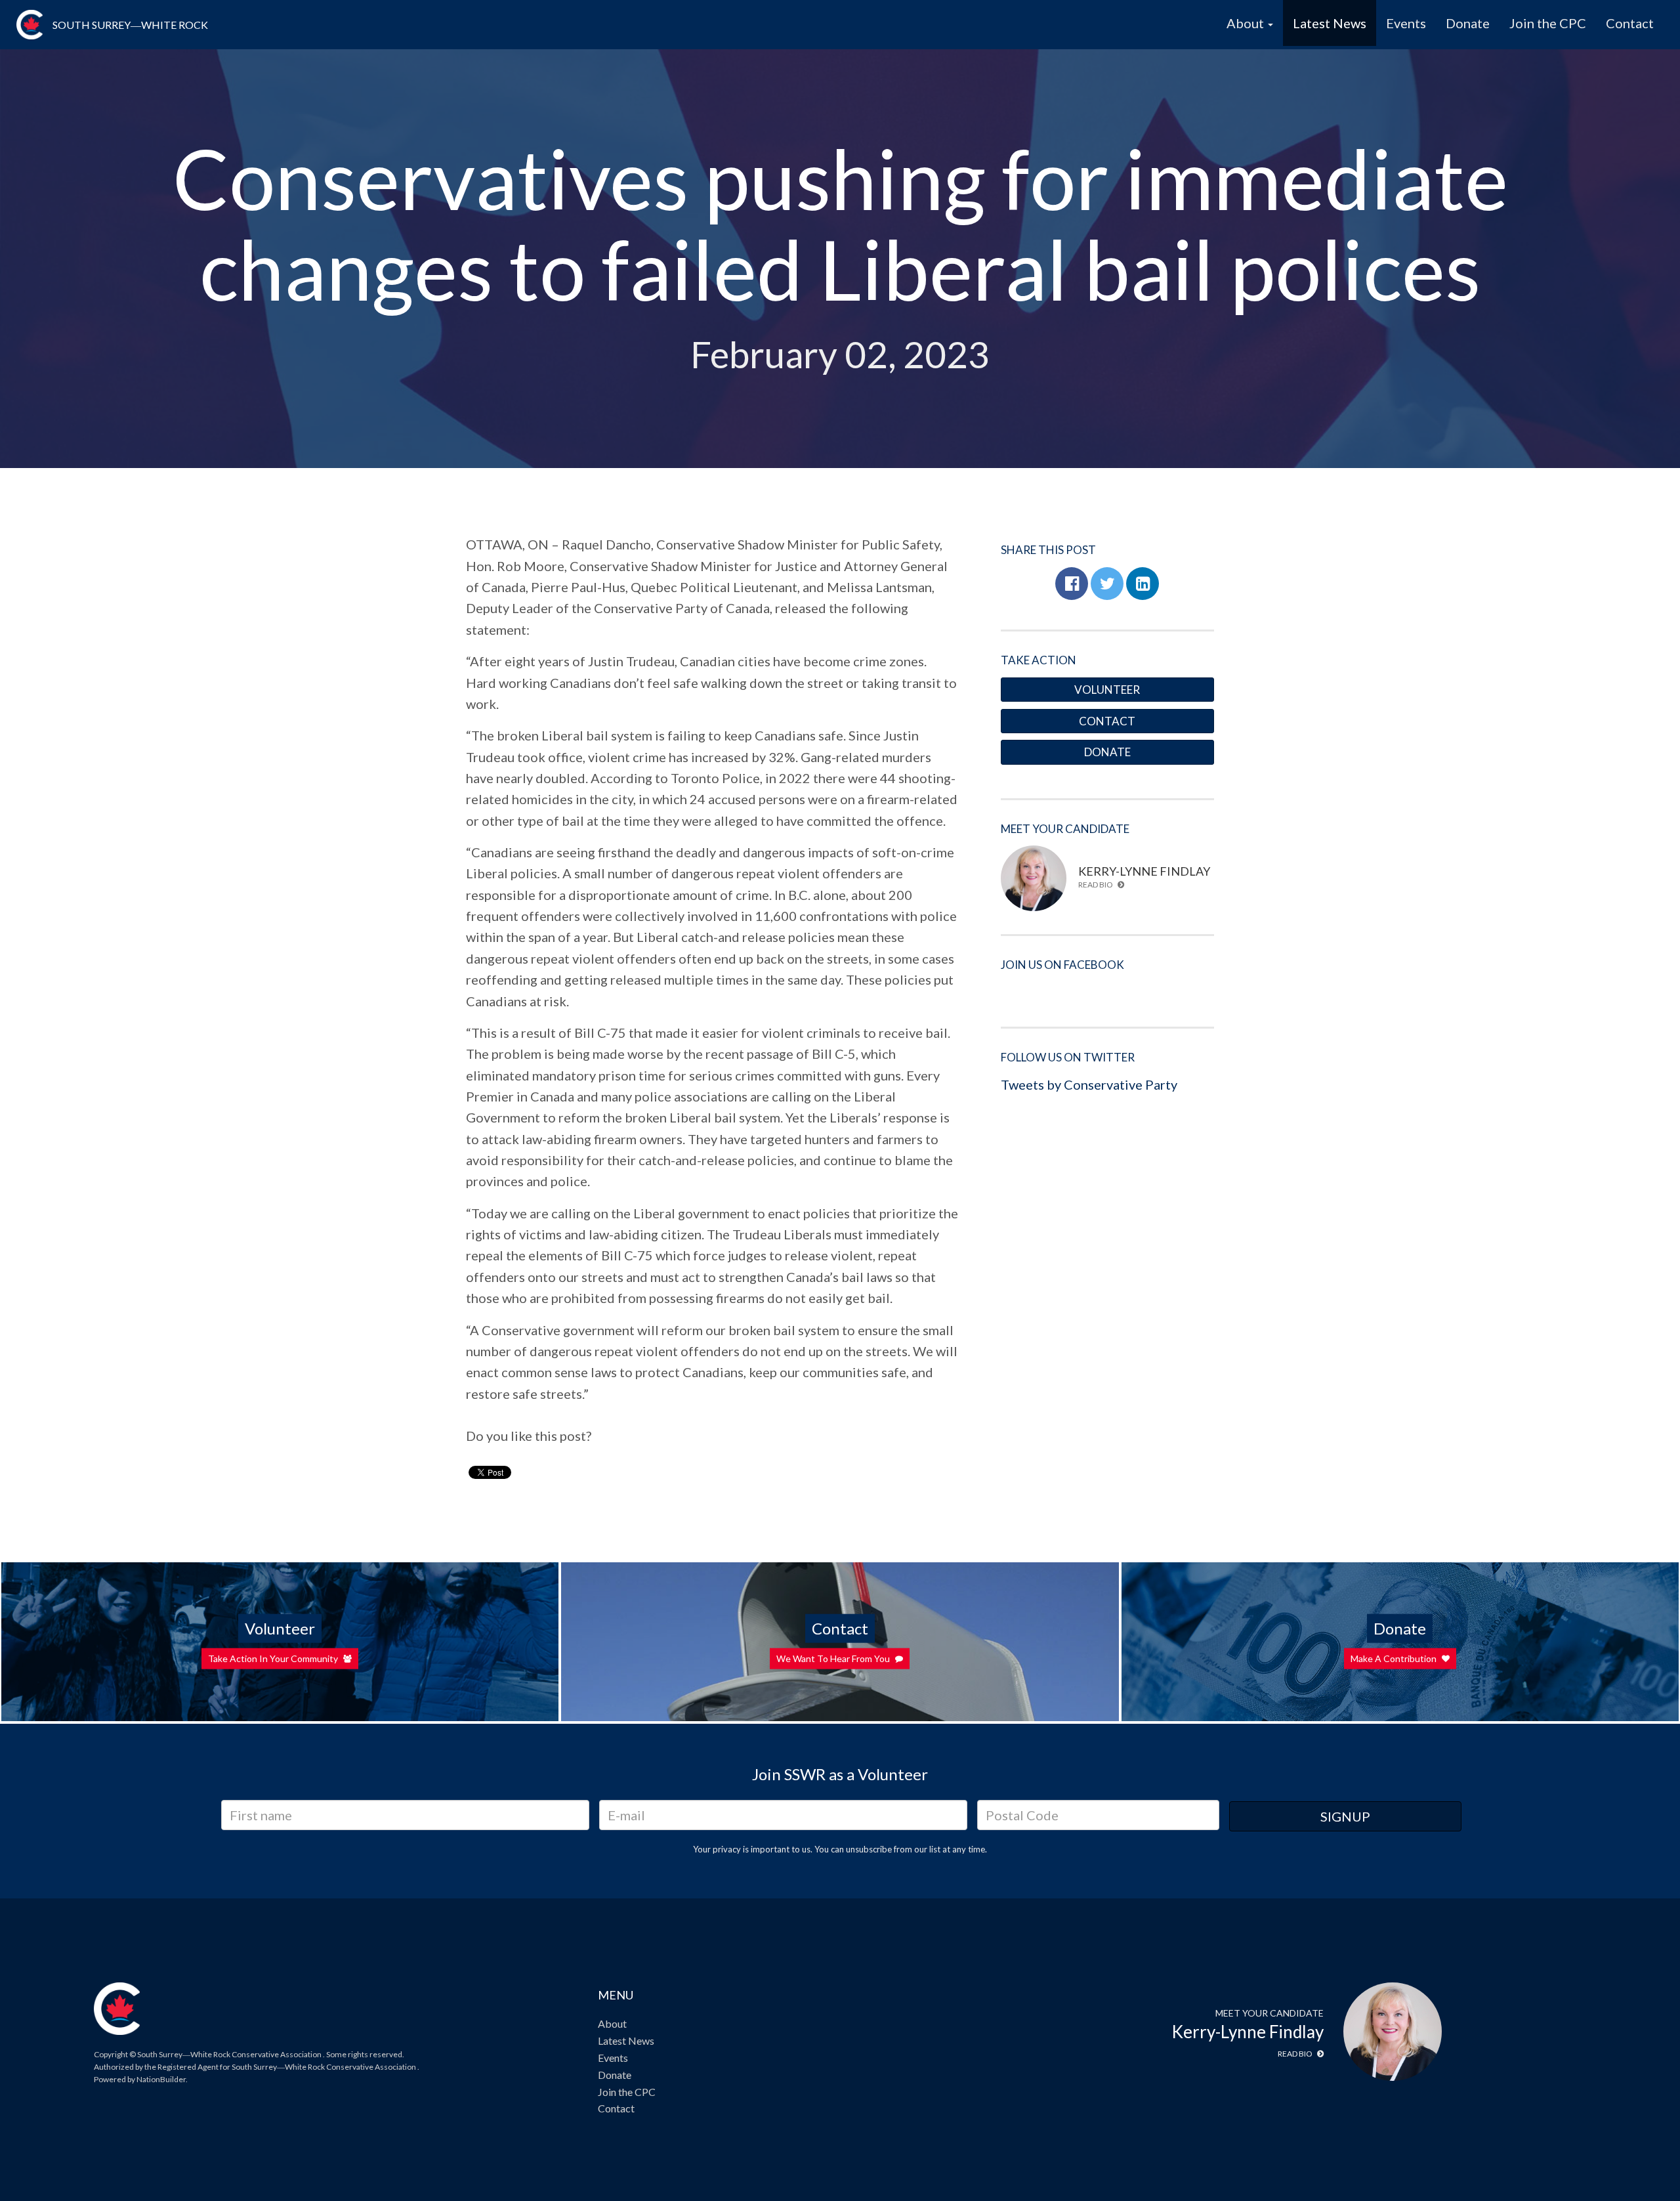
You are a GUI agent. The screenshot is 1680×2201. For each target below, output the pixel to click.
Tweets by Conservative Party (1089, 1084)
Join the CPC (1548, 23)
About (612, 2023)
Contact (1630, 23)
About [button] (1247, 23)
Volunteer (1107, 690)
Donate (1468, 23)
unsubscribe (869, 1849)
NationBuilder (161, 2079)
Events (1406, 23)
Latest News (1330, 23)
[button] (1072, 584)
